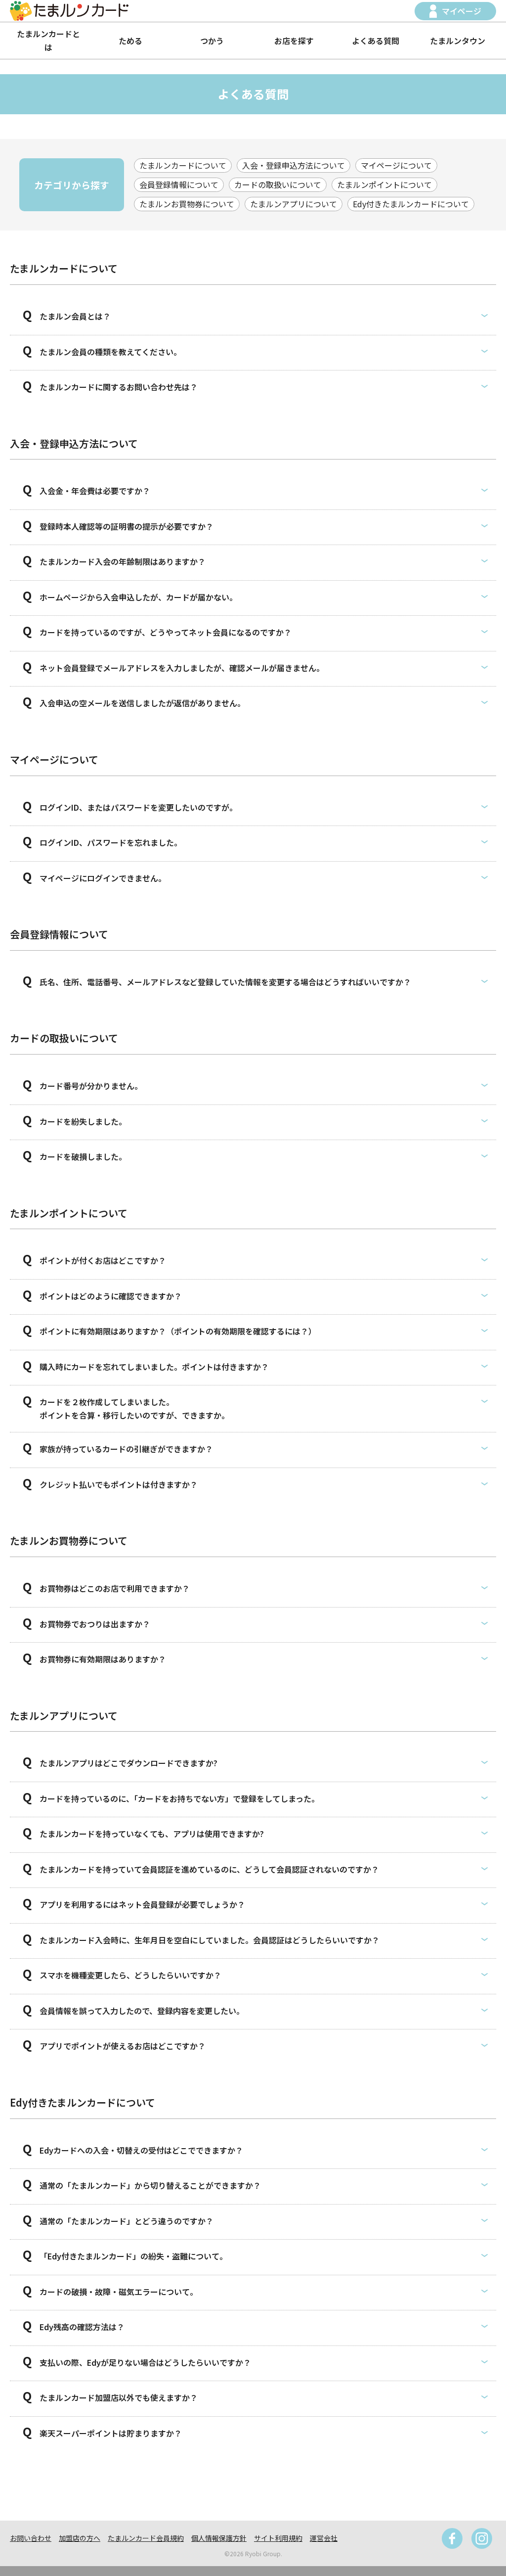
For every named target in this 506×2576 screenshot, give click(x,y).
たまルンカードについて (183, 165)
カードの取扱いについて (278, 184)
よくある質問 (376, 41)
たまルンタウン (458, 41)
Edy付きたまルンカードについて (411, 204)
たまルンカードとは (48, 40)
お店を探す (294, 41)
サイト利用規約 (278, 2538)
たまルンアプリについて (294, 204)
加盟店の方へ (80, 2538)
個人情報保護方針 (219, 2538)
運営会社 (324, 2538)
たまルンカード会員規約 (146, 2538)
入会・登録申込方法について (294, 165)
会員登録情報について (179, 184)
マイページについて (396, 165)
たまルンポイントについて (384, 184)
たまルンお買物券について (187, 204)
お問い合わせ (31, 2538)
